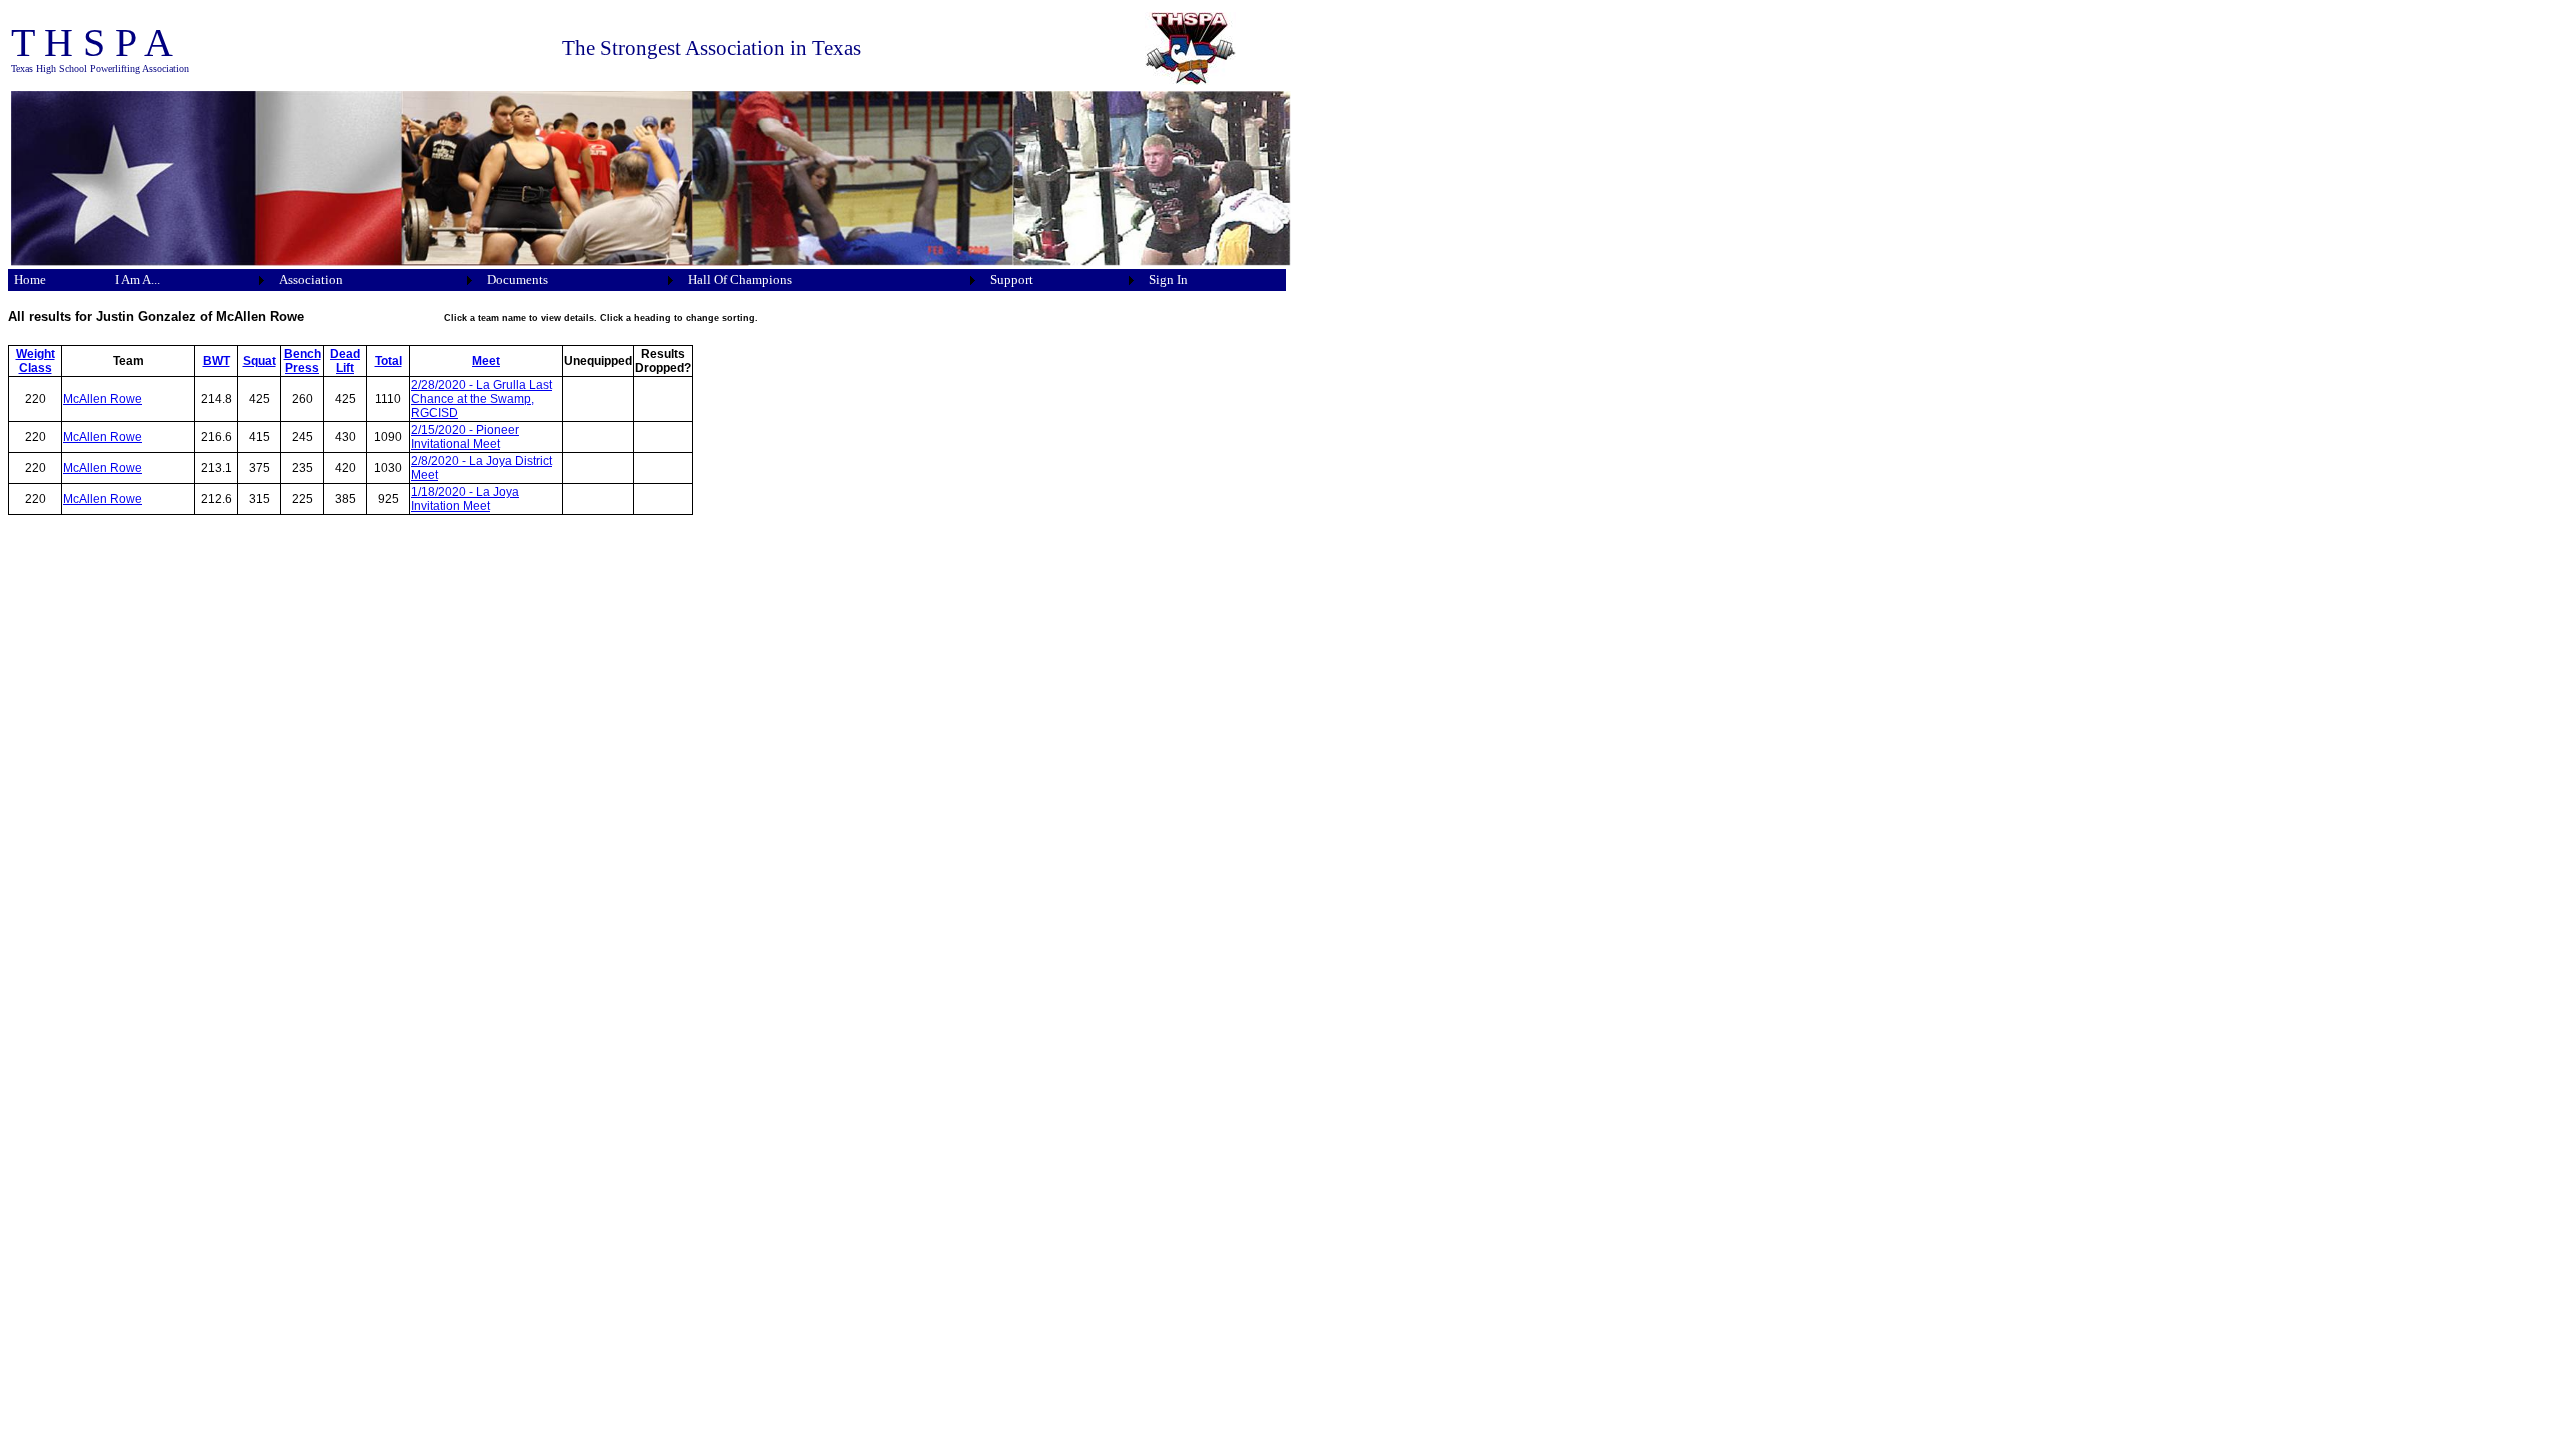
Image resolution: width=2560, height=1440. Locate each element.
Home (30, 279)
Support (1011, 279)
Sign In (1168, 279)
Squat (259, 361)
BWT (216, 361)
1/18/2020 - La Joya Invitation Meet (465, 499)
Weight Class (35, 361)
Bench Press (302, 361)
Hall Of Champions (740, 279)
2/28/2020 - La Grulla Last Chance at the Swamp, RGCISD (481, 399)
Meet (486, 361)
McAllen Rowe (102, 399)
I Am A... (137, 279)
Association (311, 279)
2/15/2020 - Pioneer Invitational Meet (465, 437)
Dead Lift (345, 361)
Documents (517, 279)
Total (388, 361)
